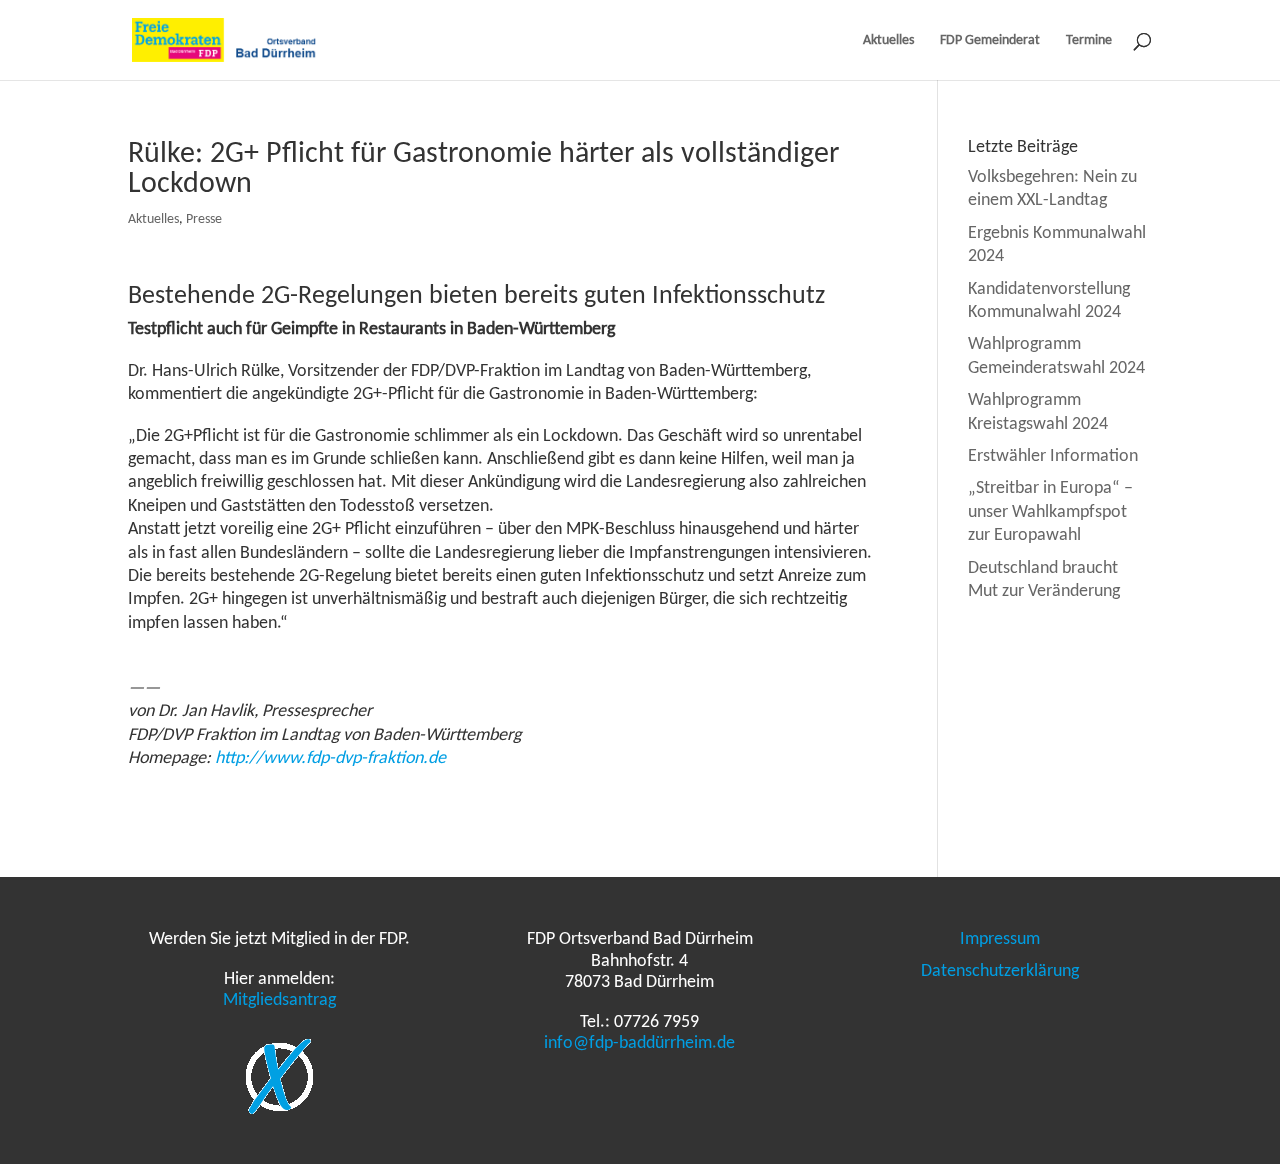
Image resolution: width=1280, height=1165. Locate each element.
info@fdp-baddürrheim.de (639, 1042)
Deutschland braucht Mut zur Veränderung (1044, 578)
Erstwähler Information (1053, 455)
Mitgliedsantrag (279, 999)
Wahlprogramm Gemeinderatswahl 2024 (1056, 354)
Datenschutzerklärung (1000, 970)
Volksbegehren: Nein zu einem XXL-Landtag (1052, 187)
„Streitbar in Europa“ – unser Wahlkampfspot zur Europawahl (1050, 510)
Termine (1089, 40)
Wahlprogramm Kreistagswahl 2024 (1038, 410)
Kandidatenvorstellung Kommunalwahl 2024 (1049, 299)
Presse (204, 218)
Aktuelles (888, 40)
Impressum (1000, 938)
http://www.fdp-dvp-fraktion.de (330, 757)
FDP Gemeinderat (990, 40)
